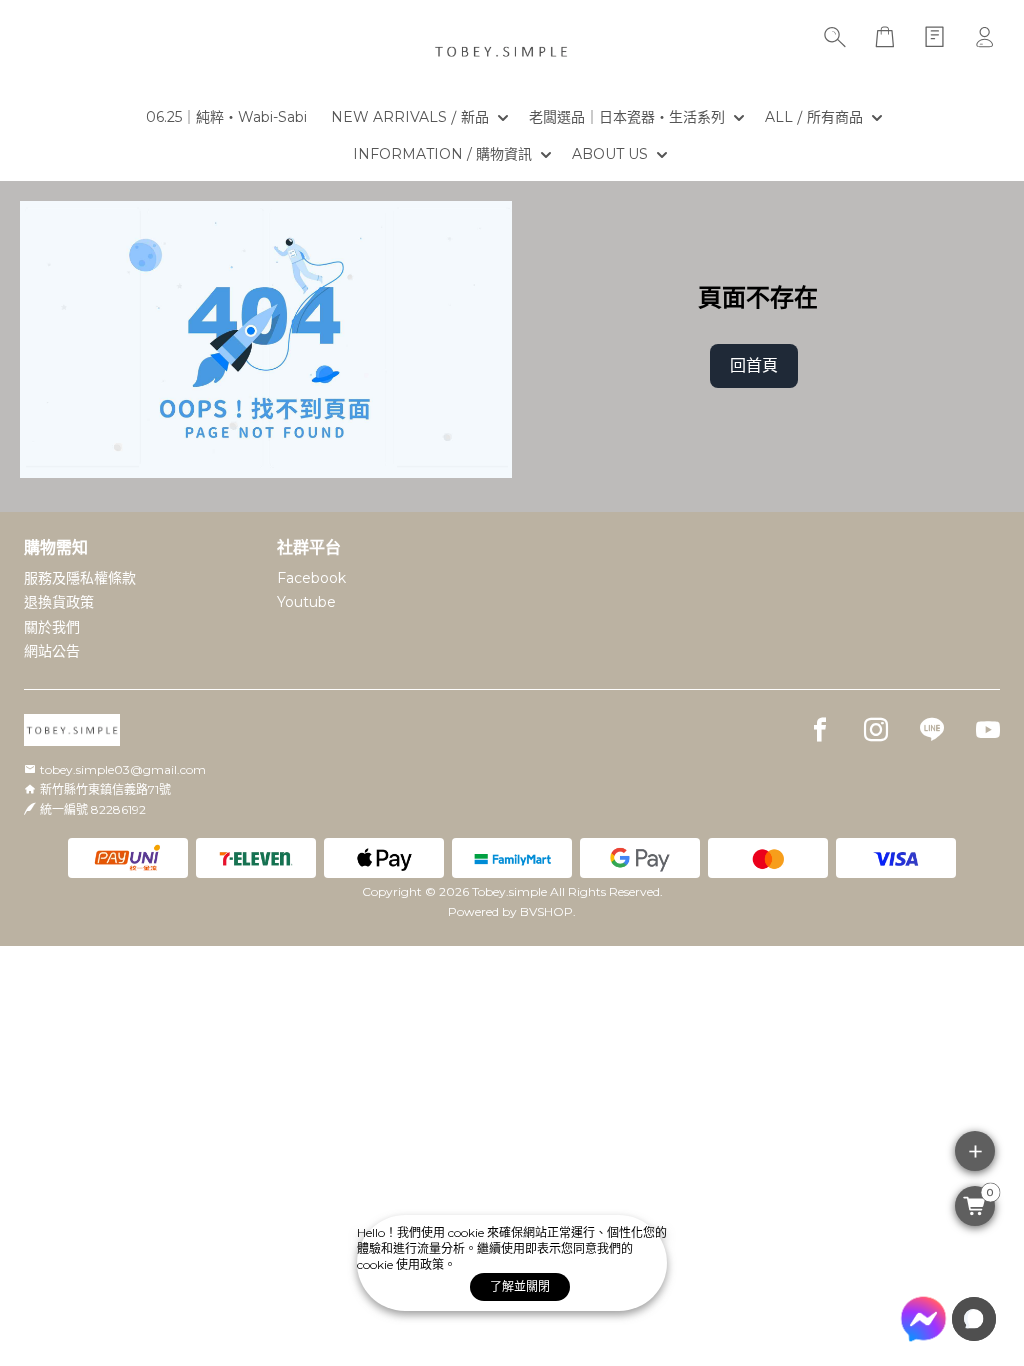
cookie (467, 1232)
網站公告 (52, 651)
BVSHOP (546, 911)
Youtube (306, 602)
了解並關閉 (520, 1286)
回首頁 (754, 365)
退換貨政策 (59, 602)
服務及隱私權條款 (80, 578)
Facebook (311, 578)
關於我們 (52, 627)
